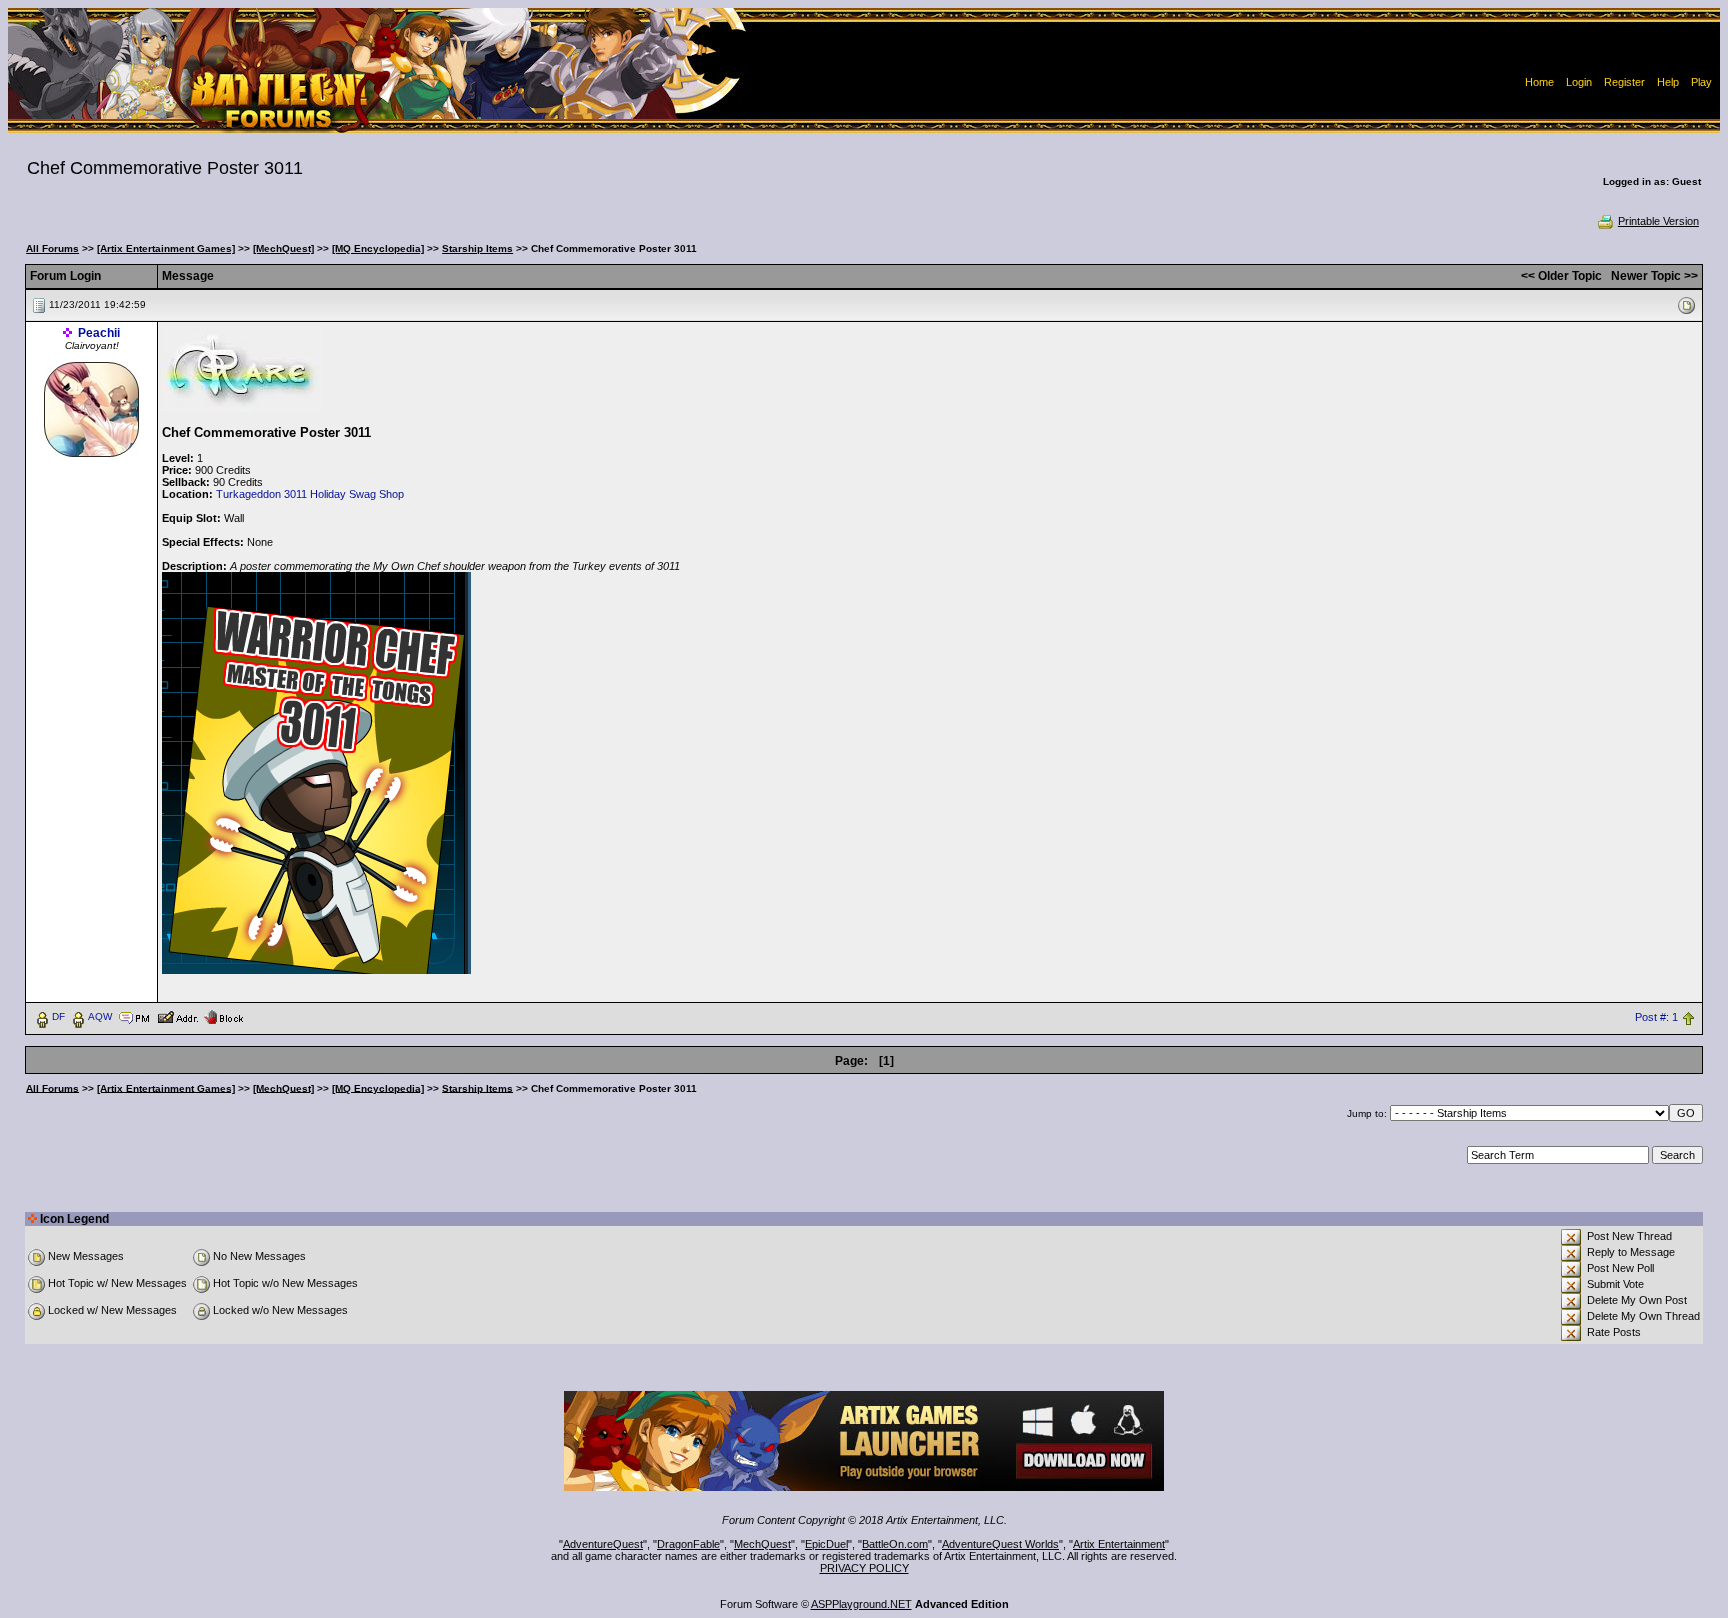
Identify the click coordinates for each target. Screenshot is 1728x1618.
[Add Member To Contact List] (177, 1016)
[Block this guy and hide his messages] (223, 1016)
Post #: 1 (1656, 1017)
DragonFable (688, 1544)
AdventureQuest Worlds (1000, 1544)
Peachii (99, 333)
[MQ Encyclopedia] (378, 248)
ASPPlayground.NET (861, 1604)
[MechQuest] (283, 248)
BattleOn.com (895, 1544)
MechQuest (762, 1544)
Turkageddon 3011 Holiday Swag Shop (310, 494)
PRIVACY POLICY (864, 1568)
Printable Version (1658, 221)
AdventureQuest (603, 1544)
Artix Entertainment (1119, 1544)
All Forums (52, 248)
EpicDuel (826, 1544)
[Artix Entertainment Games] (166, 248)
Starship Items (477, 248)
